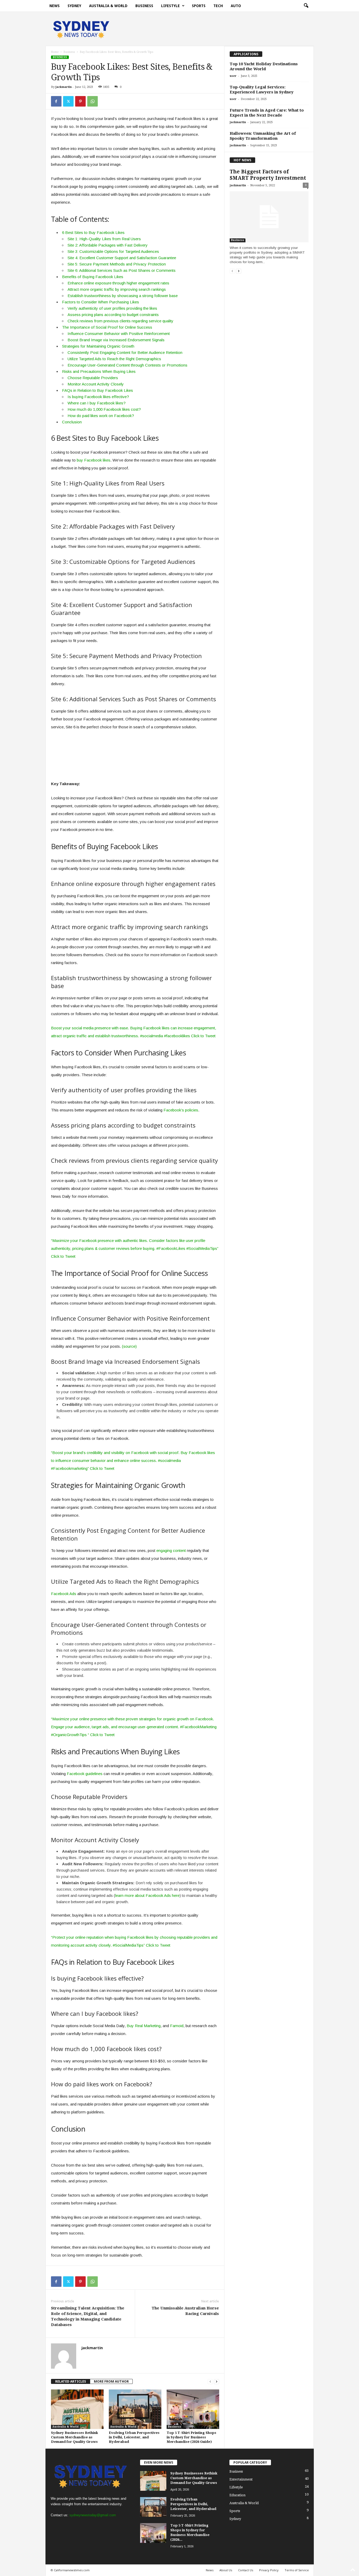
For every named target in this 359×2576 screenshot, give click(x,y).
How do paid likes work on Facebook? (101, 416)
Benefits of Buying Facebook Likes (93, 277)
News (55, 6)
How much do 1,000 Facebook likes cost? (104, 409)
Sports (199, 6)
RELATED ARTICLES (71, 2381)
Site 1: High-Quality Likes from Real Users (104, 239)
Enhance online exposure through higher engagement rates (118, 283)
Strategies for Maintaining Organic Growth (98, 346)
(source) (129, 1346)
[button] (306, 6)
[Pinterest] (80, 101)
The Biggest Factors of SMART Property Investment (268, 175)
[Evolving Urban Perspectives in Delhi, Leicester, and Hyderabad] (135, 2409)
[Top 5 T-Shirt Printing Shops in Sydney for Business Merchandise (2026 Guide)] (193, 2409)
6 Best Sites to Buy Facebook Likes (93, 232)
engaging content (171, 1550)
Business (144, 6)
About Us (226, 2570)
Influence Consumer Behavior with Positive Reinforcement (119, 334)
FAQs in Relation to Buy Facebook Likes (98, 390)
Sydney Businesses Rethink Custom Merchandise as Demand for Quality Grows (75, 2437)
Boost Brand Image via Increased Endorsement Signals (116, 340)
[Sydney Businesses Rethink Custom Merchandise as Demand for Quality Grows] (77, 2409)
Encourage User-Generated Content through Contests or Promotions (127, 365)
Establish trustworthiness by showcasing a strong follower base (123, 296)
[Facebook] (56, 101)
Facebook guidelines (85, 1774)
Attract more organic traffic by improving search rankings (117, 289)
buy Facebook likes (94, 460)
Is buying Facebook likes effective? (98, 397)
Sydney (74, 6)
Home (55, 52)
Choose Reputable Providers (93, 378)
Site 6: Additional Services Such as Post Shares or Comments (122, 270)
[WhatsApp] (93, 101)
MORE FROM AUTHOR (111, 2381)
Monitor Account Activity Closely (96, 384)
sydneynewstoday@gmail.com (93, 2515)
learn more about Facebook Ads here (147, 1895)
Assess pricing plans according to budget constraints (113, 315)
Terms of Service (297, 2570)
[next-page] (217, 2381)
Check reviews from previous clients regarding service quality (120, 321)
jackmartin (64, 87)
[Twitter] (68, 101)
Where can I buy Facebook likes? (97, 403)
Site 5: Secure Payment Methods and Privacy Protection (117, 264)
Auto (236, 6)
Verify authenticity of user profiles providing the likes (112, 308)
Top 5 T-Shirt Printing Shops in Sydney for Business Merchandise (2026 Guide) (191, 2437)
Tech (218, 6)
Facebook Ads (64, 1594)
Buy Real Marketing (144, 2026)
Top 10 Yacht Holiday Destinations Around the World (264, 66)
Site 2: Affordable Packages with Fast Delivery (108, 245)
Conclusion (72, 422)
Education (237, 2495)
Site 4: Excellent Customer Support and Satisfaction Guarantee (122, 258)
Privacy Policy (269, 2570)
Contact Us (246, 2570)
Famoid (177, 2026)
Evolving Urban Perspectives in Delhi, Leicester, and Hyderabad (134, 2437)
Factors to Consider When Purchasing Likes (101, 302)
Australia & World (108, 6)
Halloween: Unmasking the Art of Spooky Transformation (263, 136)
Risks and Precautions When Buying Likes (99, 371)
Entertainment (241, 2479)
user (233, 76)
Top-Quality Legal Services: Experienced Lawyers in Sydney (262, 90)
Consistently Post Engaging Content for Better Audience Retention (125, 352)
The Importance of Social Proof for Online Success (107, 327)
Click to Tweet (203, 1036)
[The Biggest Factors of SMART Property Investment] (269, 217)
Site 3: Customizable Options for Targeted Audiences (113, 251)
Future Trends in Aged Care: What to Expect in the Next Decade (267, 113)
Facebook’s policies (181, 1110)
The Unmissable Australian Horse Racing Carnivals (185, 2311)
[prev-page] (210, 2381)
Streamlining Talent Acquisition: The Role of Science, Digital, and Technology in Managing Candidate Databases (88, 2316)
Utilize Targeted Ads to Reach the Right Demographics (114, 359)
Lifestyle (170, 6)
